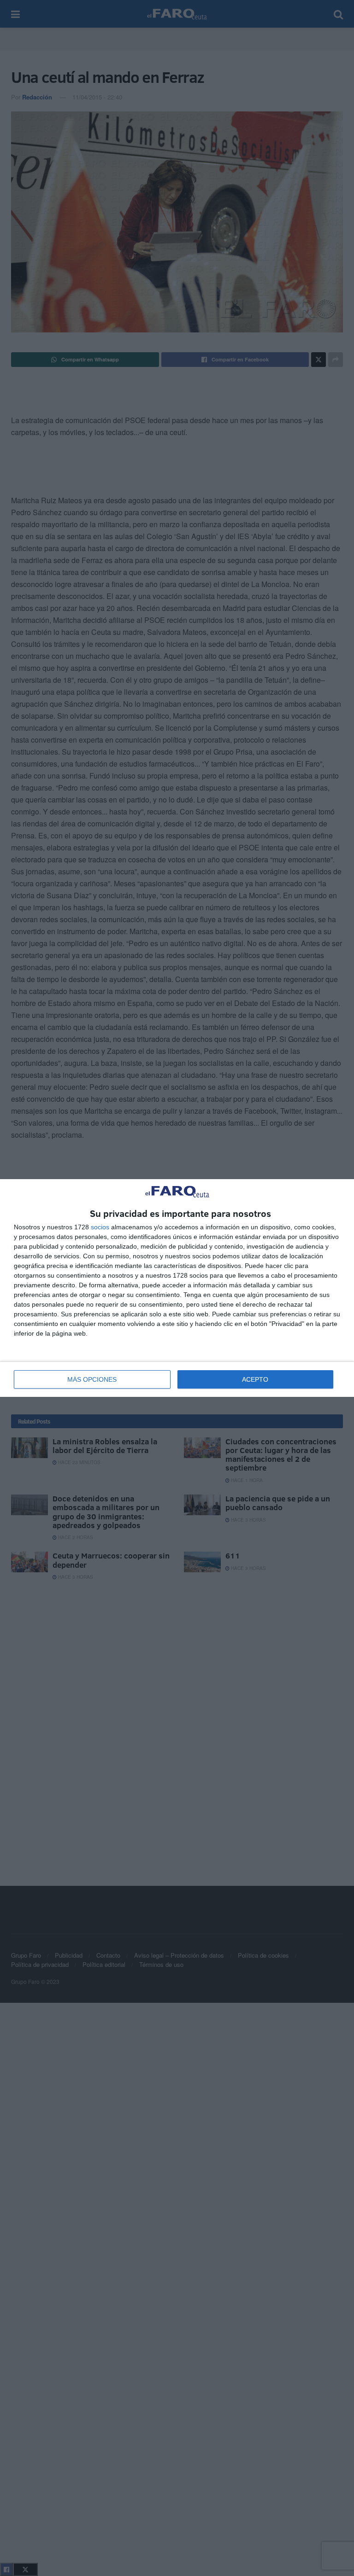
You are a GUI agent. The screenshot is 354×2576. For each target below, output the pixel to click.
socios (100, 1227)
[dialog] (177, 1288)
